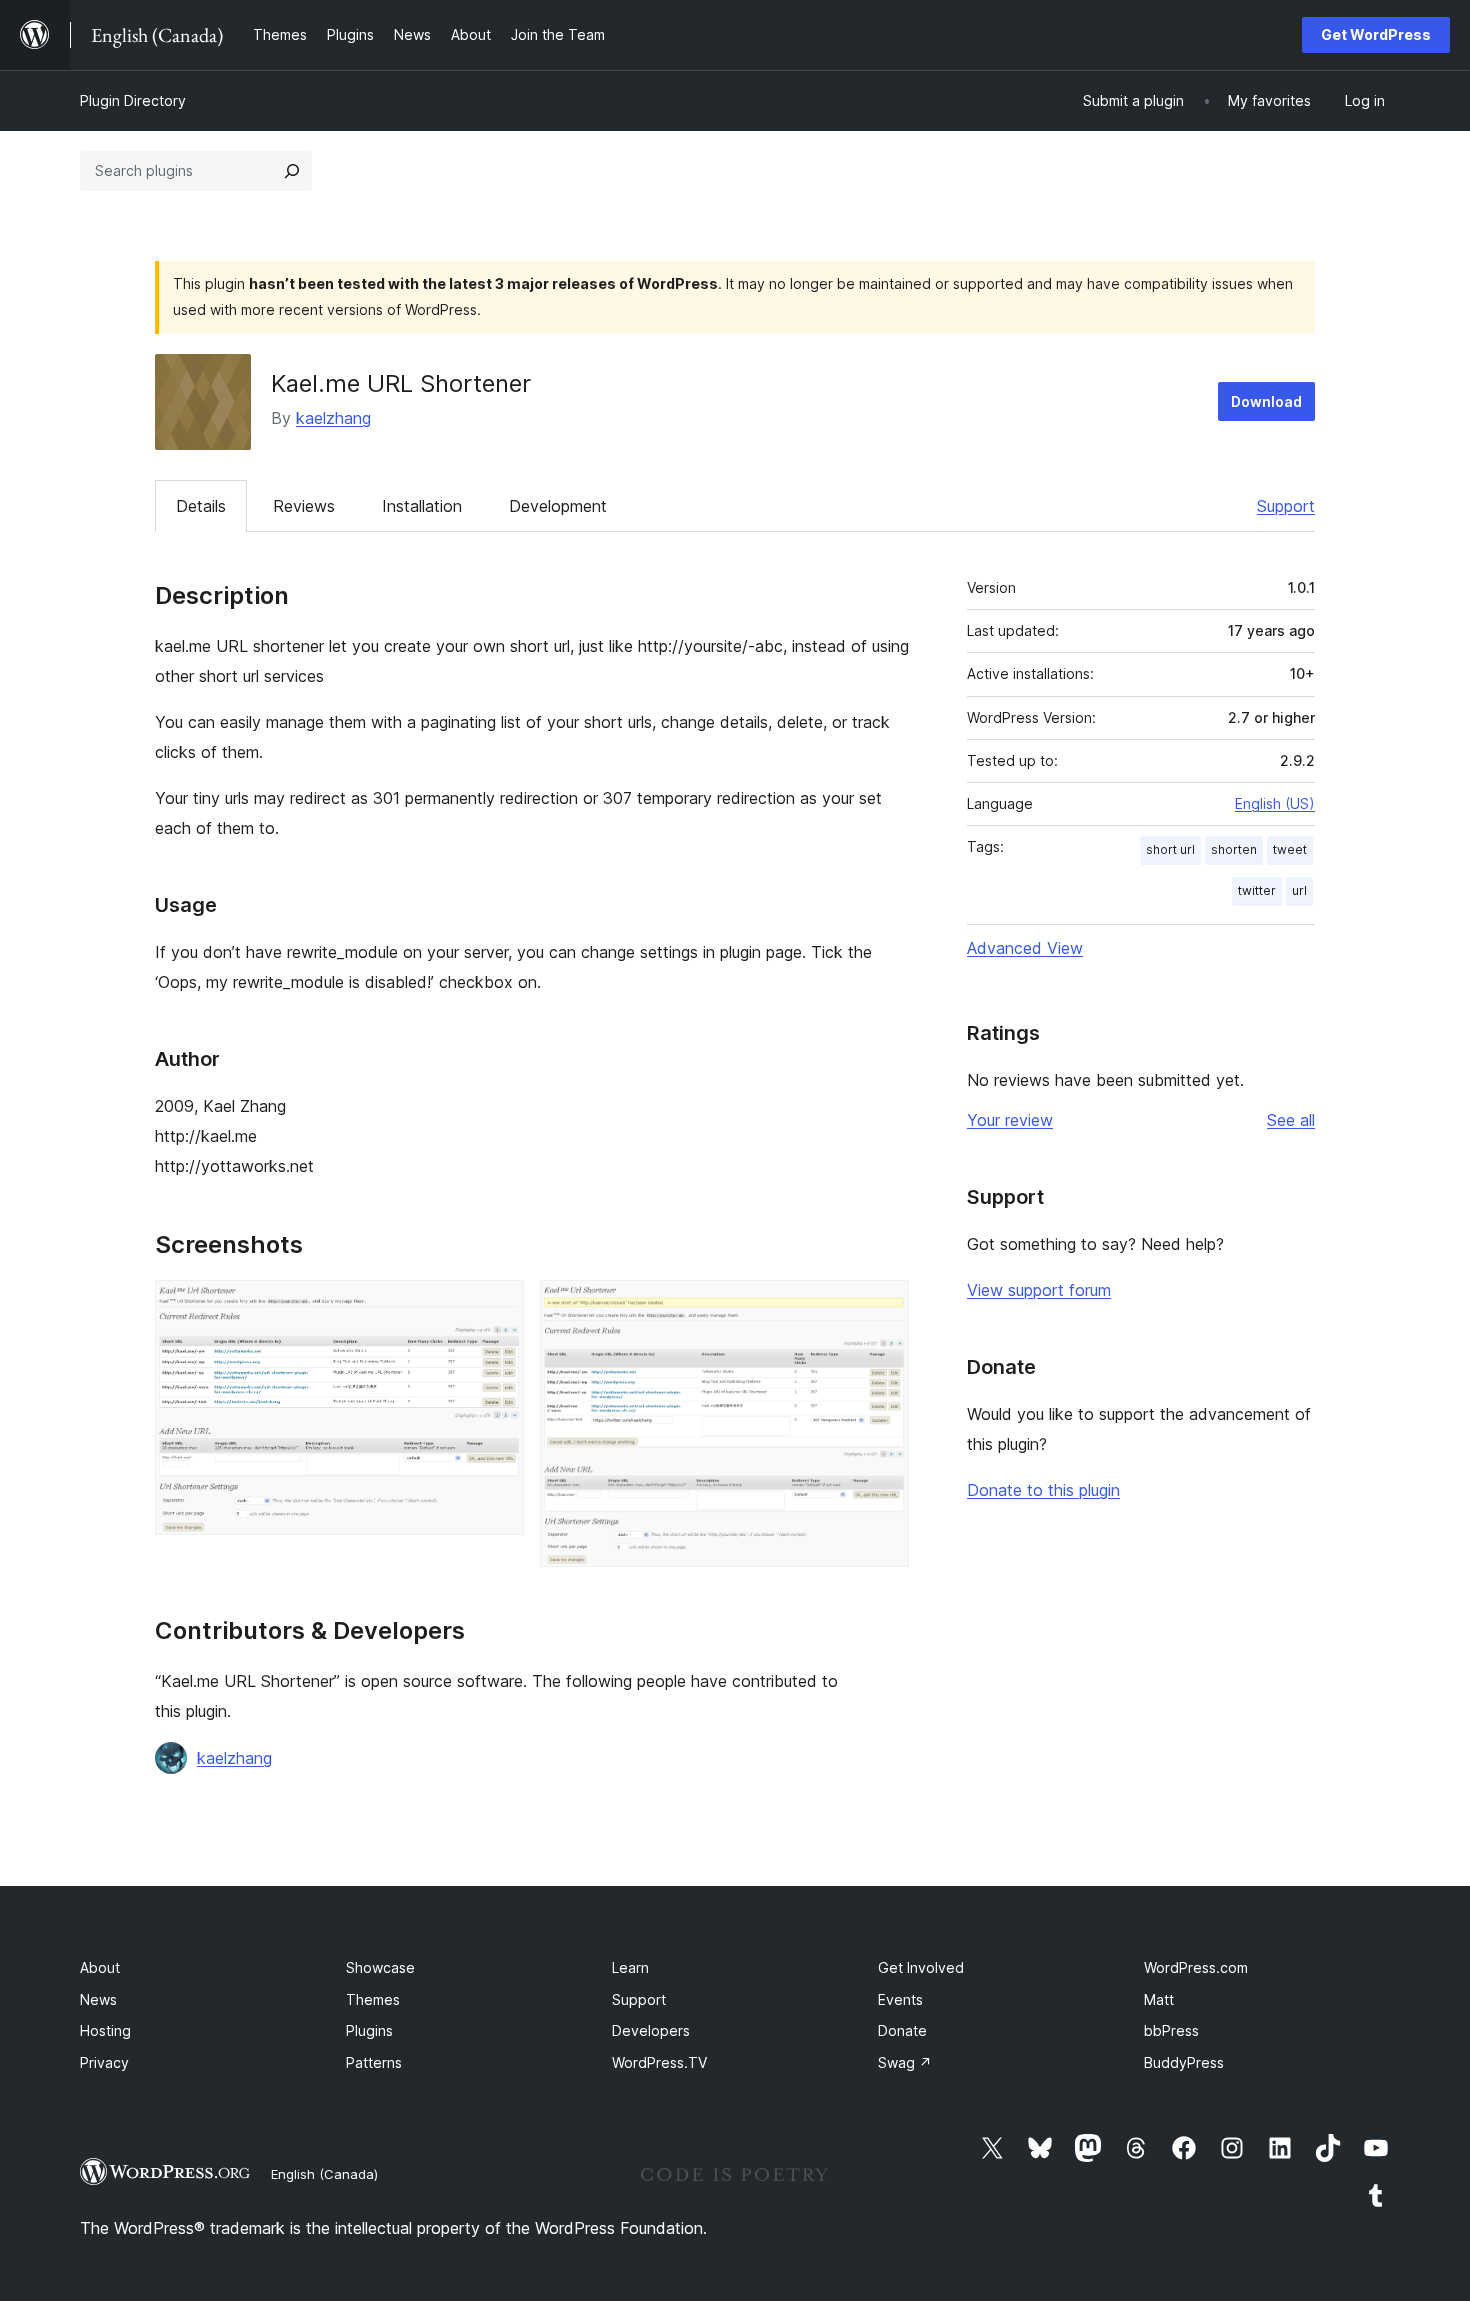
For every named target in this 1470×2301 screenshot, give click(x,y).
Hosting (105, 2030)
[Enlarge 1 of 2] (497, 1307)
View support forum (1039, 1290)
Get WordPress (1376, 34)
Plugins (369, 2030)
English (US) (1275, 803)
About (100, 1967)
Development (558, 506)
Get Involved (921, 1967)
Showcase (380, 1967)
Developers (651, 2030)
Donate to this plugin (1043, 1490)
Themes (373, 1999)
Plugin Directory (133, 100)
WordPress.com (1196, 1967)
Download (1266, 401)
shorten (1234, 849)
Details (201, 506)
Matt (1159, 1999)
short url (1170, 849)
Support (1286, 506)
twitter (1257, 890)
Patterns (374, 2062)
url (1299, 890)
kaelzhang (333, 418)
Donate (902, 2030)
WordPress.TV (659, 2062)
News (98, 1999)
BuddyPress (1184, 2062)
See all (1291, 1120)
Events (900, 1999)
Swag (905, 2062)
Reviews (304, 506)
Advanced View (1025, 948)
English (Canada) (324, 2174)
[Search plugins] (292, 171)
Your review (1010, 1120)
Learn (630, 1967)
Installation (422, 506)
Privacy (104, 2062)
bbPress (1171, 2030)
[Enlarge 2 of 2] (882, 1307)
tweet (1290, 849)
